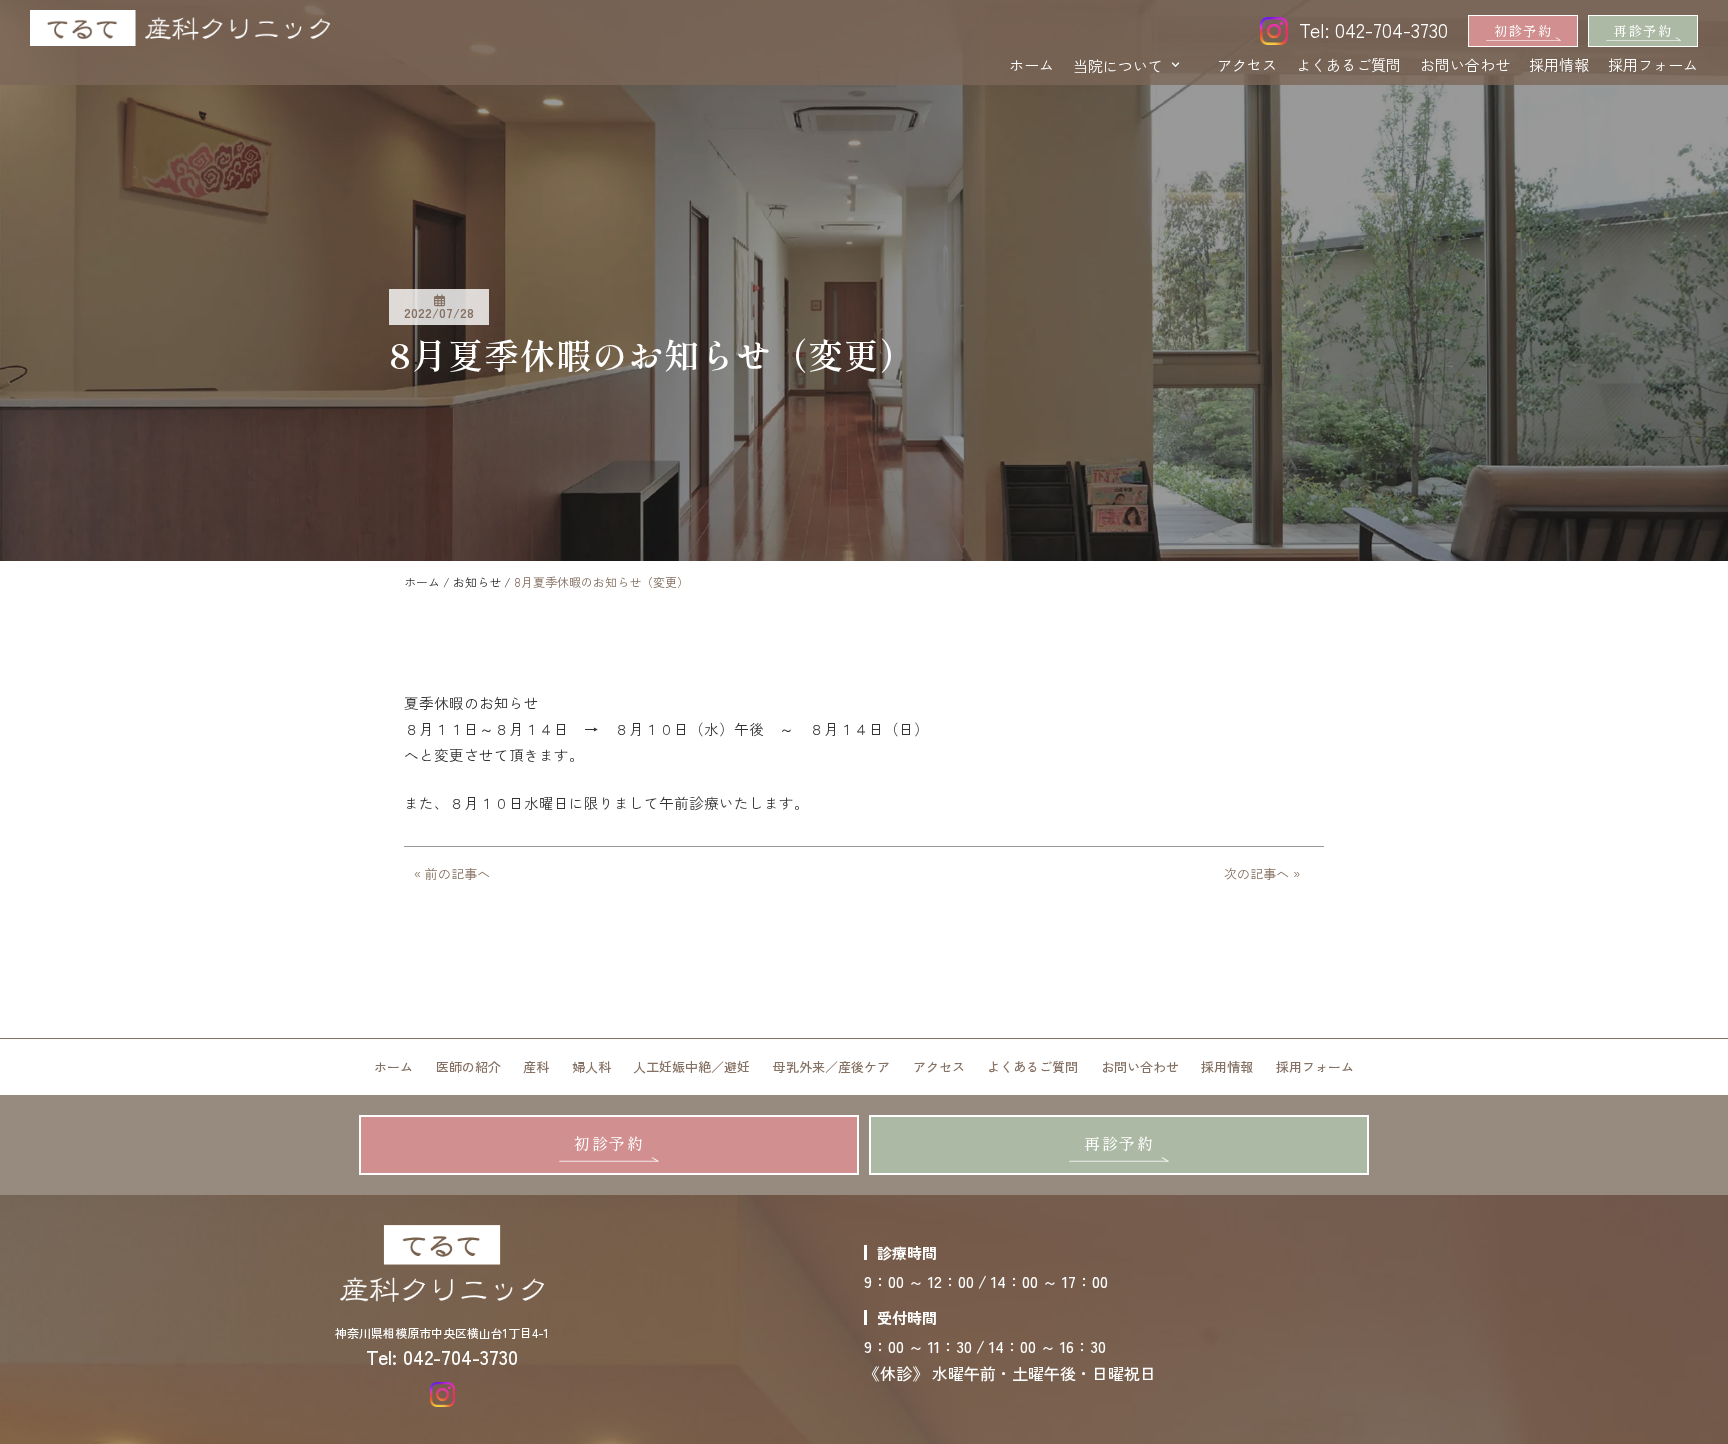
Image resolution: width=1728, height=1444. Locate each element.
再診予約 (1643, 30)
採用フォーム (1653, 64)
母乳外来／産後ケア (831, 1066)
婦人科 (591, 1066)
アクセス (1247, 64)
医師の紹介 (468, 1066)
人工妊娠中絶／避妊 (691, 1066)
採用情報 (1559, 64)
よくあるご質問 (1348, 64)
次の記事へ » (1262, 873)
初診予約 (1523, 30)
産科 (536, 1066)
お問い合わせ (1465, 64)
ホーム (1031, 64)
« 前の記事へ (452, 873)
